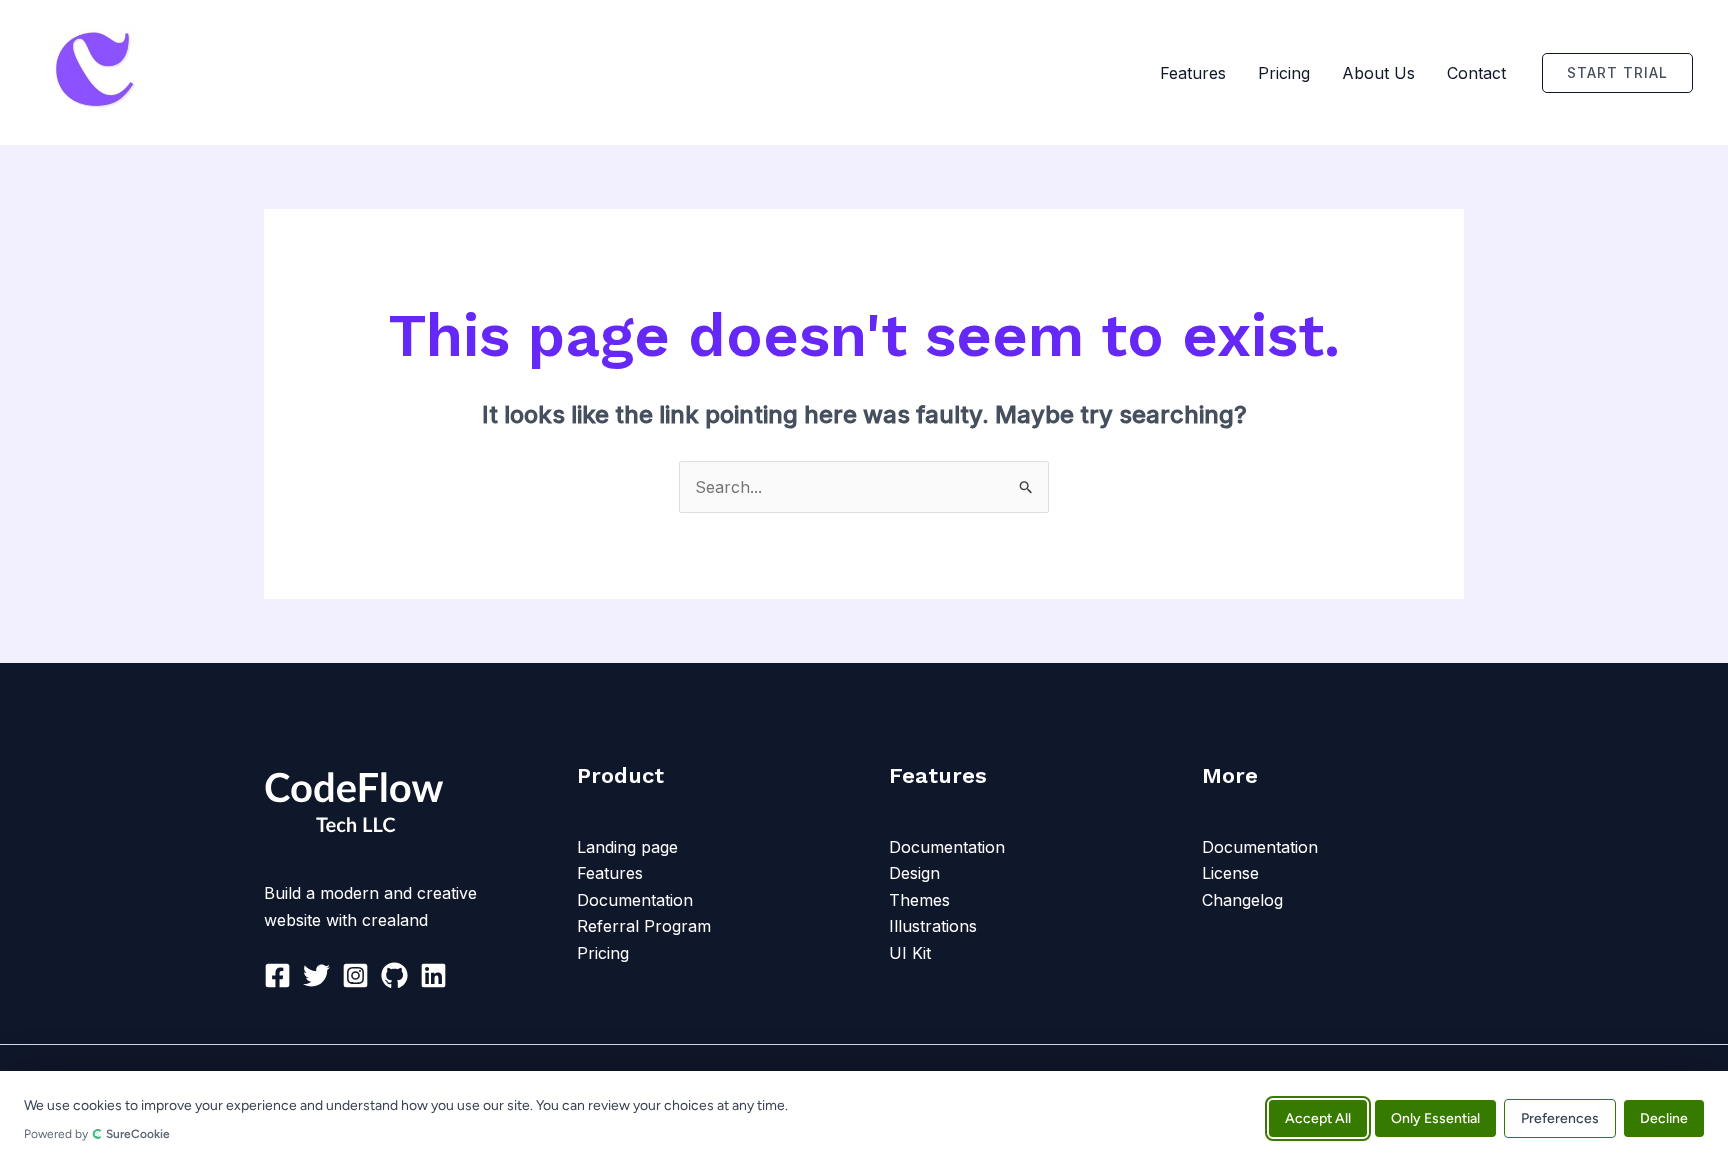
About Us (1378, 73)
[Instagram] (355, 975)
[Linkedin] (433, 975)
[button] (1617, 73)
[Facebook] (277, 975)
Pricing (1284, 73)
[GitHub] (394, 975)
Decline (1664, 1117)
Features (1193, 73)
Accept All (1318, 1117)
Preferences (1560, 1117)
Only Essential (1435, 1117)
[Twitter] (316, 975)
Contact (1476, 73)
